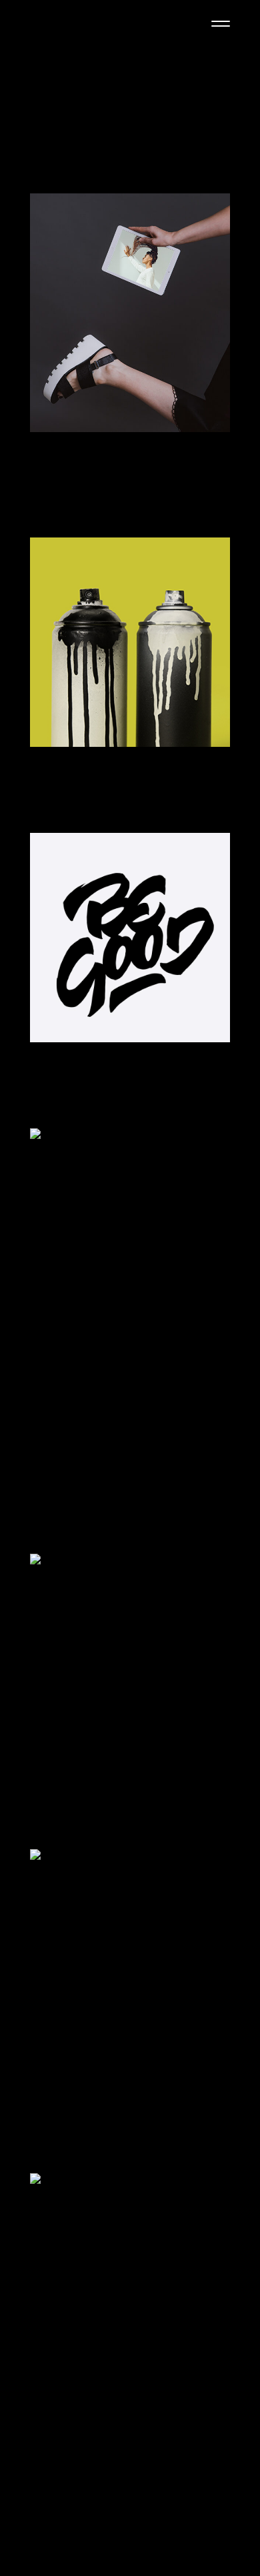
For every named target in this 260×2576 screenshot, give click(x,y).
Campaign (56, 453)
